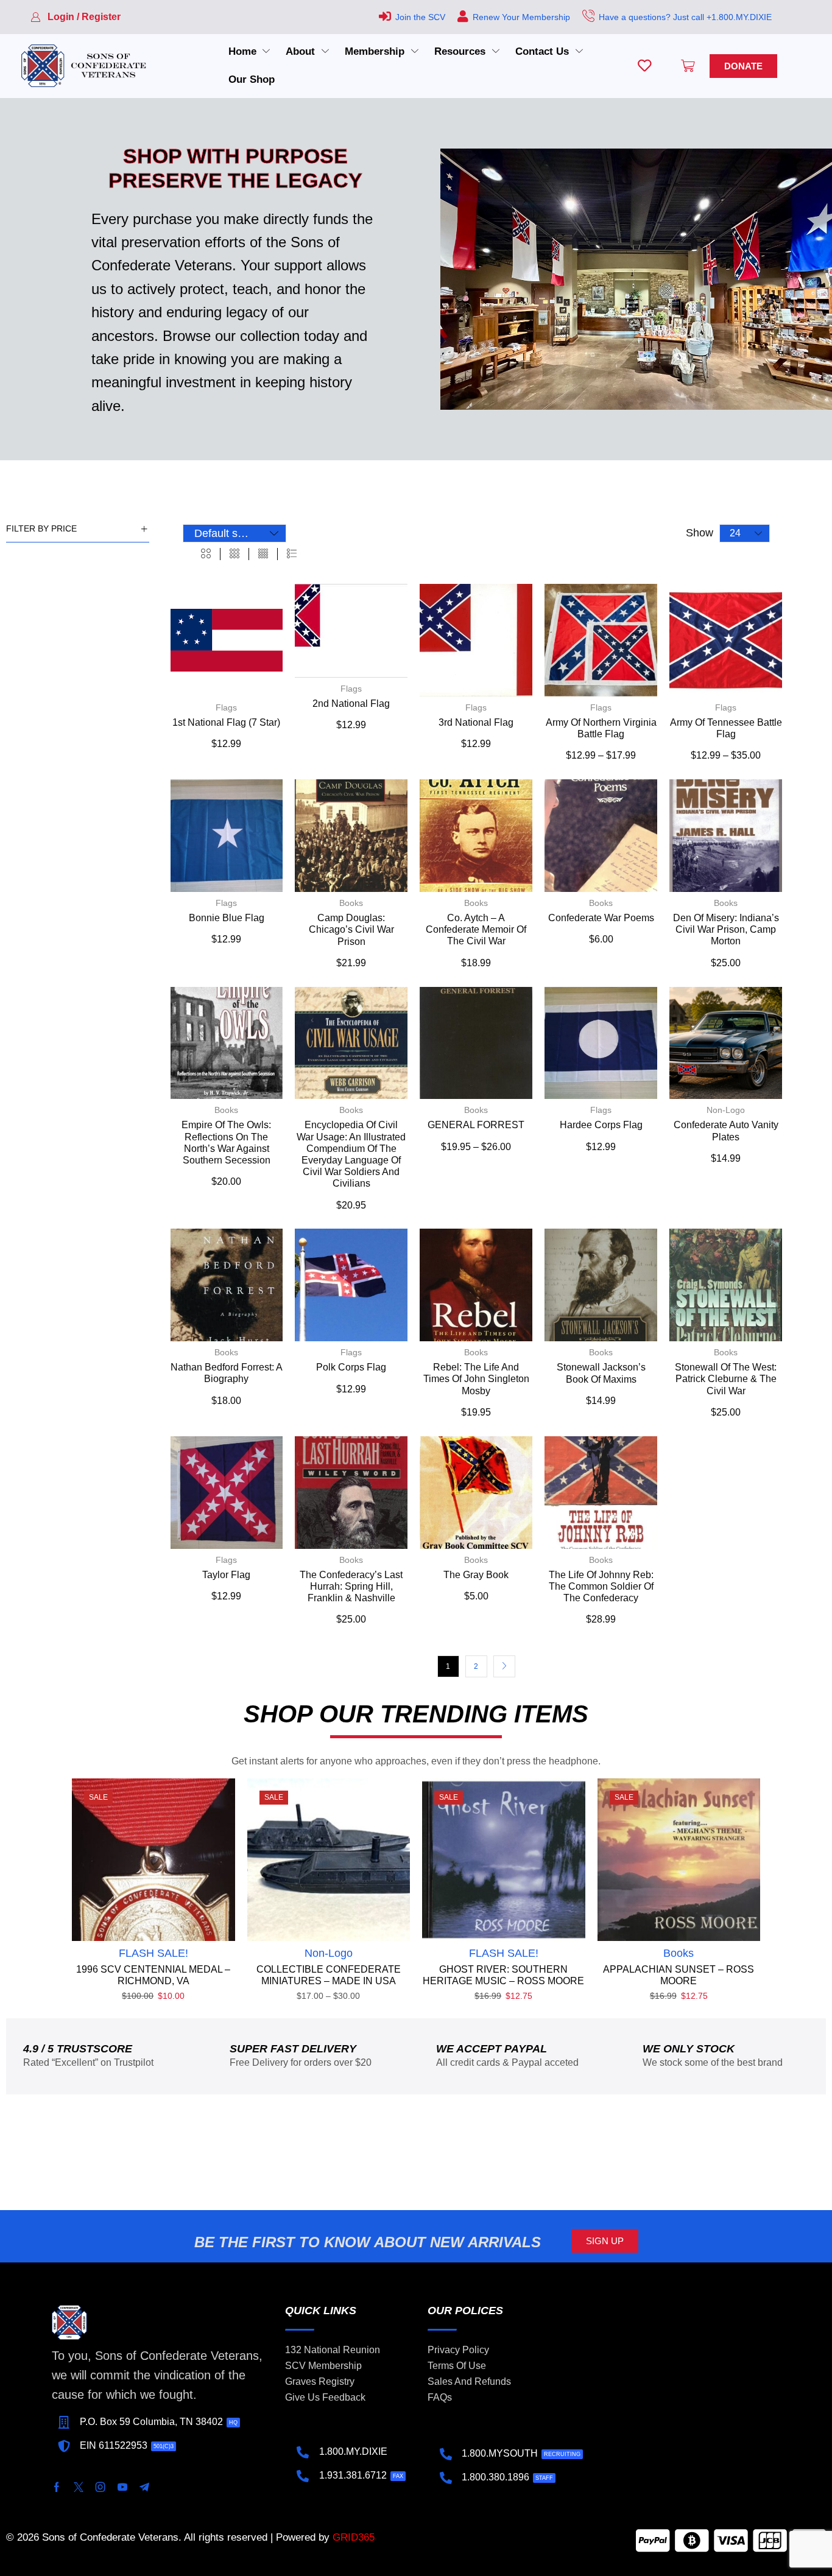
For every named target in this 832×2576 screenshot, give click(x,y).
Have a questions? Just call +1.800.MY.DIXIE (685, 17)
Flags (226, 707)
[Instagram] (100, 2487)
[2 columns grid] (206, 554)
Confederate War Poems (601, 918)
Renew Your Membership (521, 17)
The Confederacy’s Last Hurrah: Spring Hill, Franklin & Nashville (351, 1586)
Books (351, 903)
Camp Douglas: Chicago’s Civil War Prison (351, 929)
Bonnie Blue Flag (227, 918)
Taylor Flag (226, 1575)
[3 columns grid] (234, 554)
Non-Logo (726, 1110)
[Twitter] (79, 2487)
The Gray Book (476, 1575)
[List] (292, 554)
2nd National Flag (351, 704)
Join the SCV (420, 17)
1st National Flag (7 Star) (226, 722)
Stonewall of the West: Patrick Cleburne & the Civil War (726, 1379)
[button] (76, 17)
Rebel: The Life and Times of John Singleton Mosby (476, 1379)
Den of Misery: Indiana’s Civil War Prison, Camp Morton (726, 929)
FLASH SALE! (153, 1953)
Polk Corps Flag (351, 1367)
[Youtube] (122, 2487)
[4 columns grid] (263, 554)
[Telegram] (144, 2487)
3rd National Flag (476, 722)
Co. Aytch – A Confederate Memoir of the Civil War (476, 929)
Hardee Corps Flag (601, 1125)
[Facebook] (57, 2487)
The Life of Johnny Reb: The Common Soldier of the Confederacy (601, 1586)
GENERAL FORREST (476, 1125)
